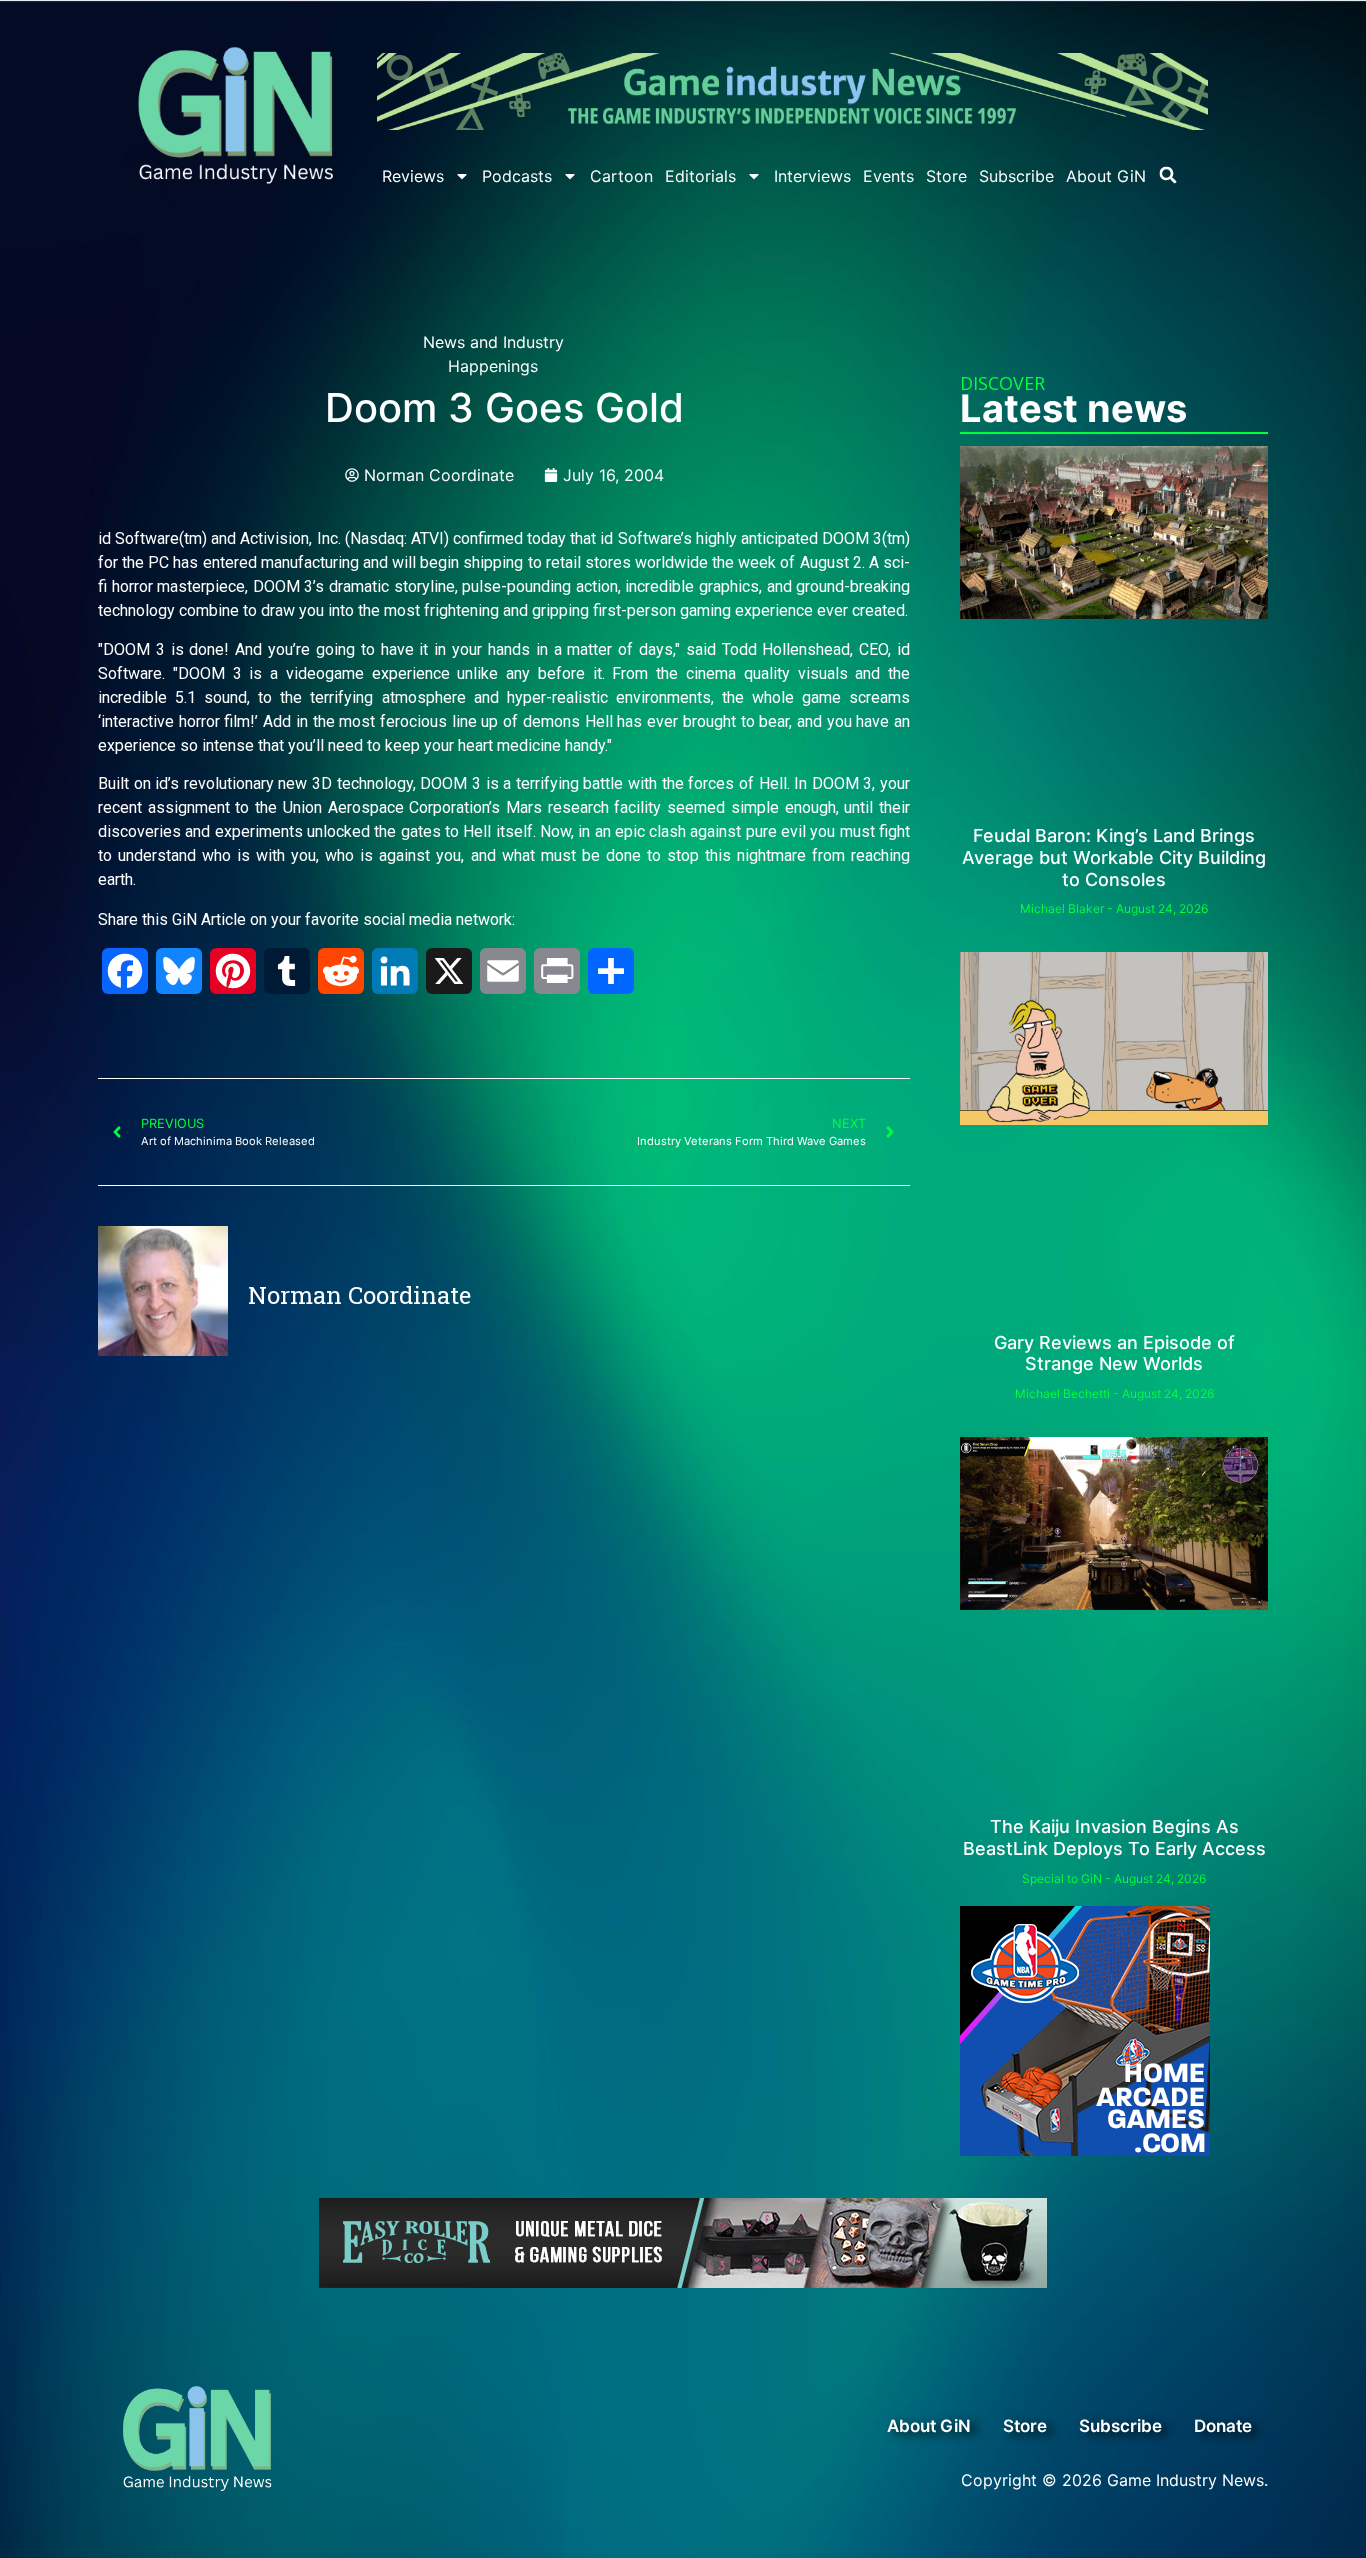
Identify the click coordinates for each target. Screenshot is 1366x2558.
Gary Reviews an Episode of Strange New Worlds (1114, 1353)
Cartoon (621, 176)
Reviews (413, 176)
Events (888, 176)
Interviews (812, 176)
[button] (1168, 175)
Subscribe (1016, 176)
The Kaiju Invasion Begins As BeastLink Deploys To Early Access (1114, 1837)
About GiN (1106, 176)
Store (946, 176)
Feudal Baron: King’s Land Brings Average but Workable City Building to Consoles (1114, 857)
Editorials (700, 176)
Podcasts (517, 176)
